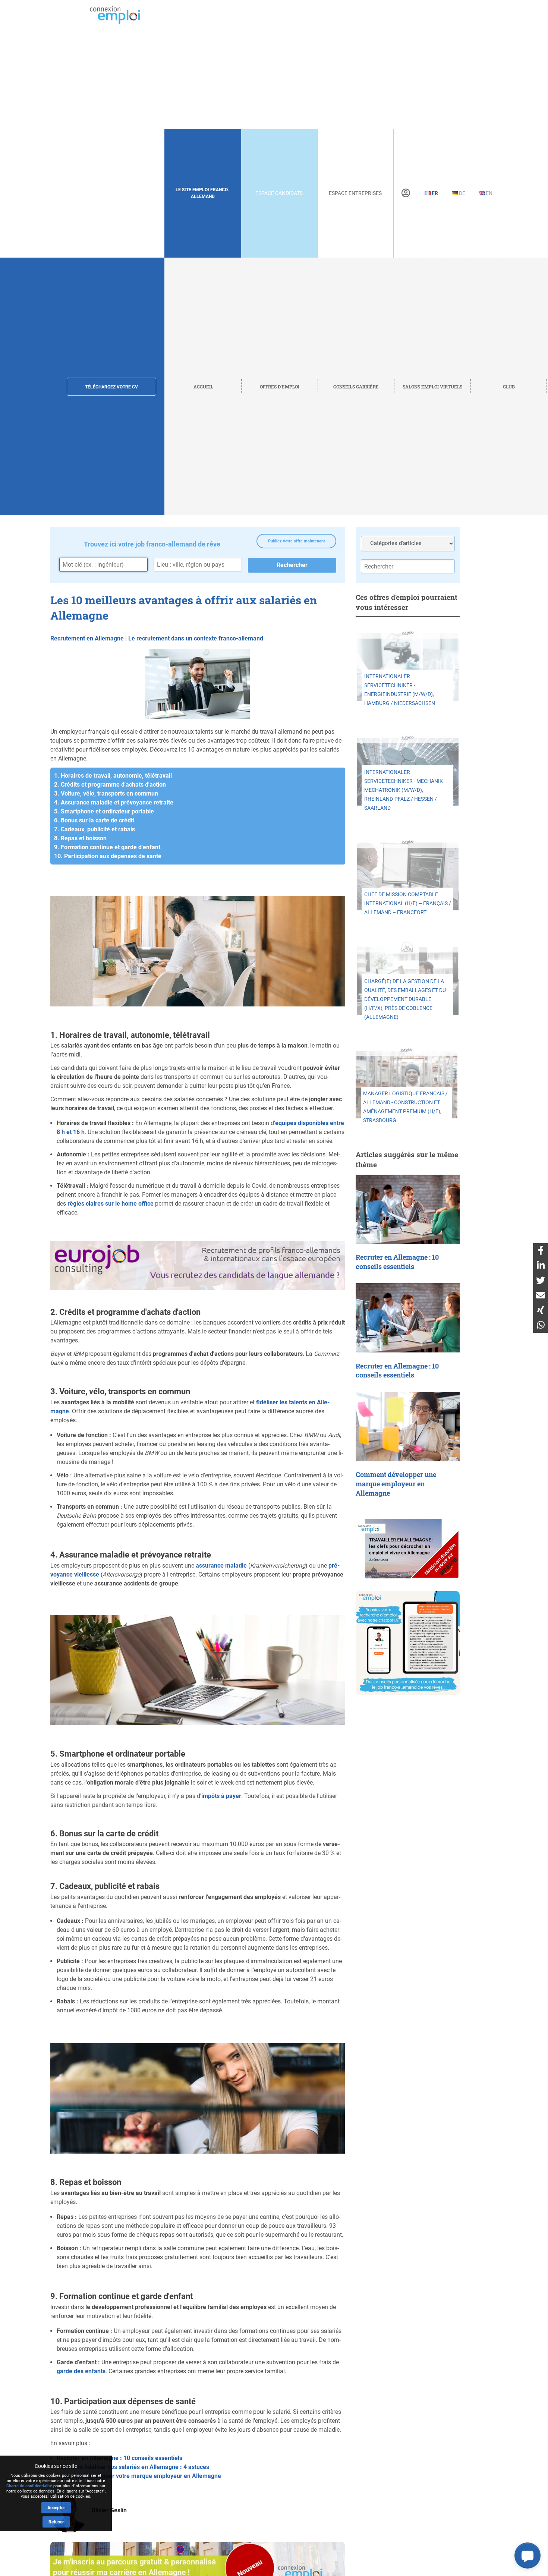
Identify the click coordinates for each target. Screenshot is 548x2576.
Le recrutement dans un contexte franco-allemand (196, 638)
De (462, 193)
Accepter (56, 2508)
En (489, 193)
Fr (434, 193)
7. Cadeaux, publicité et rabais (95, 829)
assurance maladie (221, 1566)
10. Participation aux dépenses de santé (108, 856)
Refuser (56, 2522)
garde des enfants (81, 2371)
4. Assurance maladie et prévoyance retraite (114, 802)
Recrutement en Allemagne (87, 638)
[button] (527, 2555)
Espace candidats (279, 193)
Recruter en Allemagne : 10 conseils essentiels (119, 2458)
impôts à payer (221, 1796)
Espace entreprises (355, 193)
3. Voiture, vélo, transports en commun (106, 793)
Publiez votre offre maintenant (297, 541)
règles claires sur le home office (111, 1204)
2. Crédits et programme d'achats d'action (110, 785)
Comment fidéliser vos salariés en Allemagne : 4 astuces (133, 2467)
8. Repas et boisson (80, 838)
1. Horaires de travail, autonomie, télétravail (113, 776)
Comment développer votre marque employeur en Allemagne (139, 2476)
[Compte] (406, 193)
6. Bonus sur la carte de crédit (94, 820)
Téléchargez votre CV (111, 387)
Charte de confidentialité (29, 2486)
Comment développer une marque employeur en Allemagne (396, 1484)
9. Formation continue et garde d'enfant (107, 847)
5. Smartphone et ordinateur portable (104, 811)
